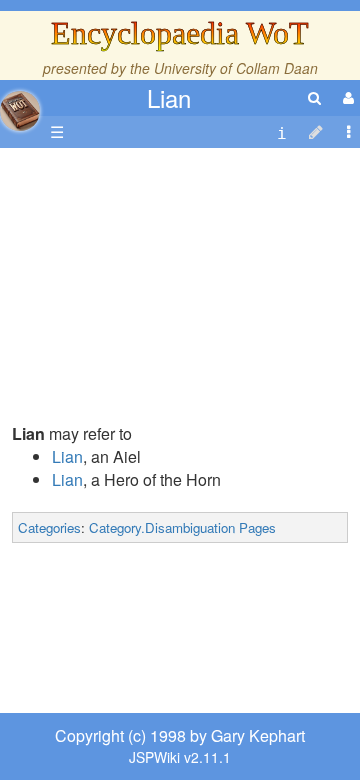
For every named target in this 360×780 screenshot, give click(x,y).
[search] (314, 97)
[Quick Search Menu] (314, 97)
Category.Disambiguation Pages (182, 527)
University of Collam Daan (236, 68)
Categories (49, 527)
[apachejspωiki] (20, 105)
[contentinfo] (282, 132)
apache (20, 111)
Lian (169, 97)
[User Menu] (346, 97)
